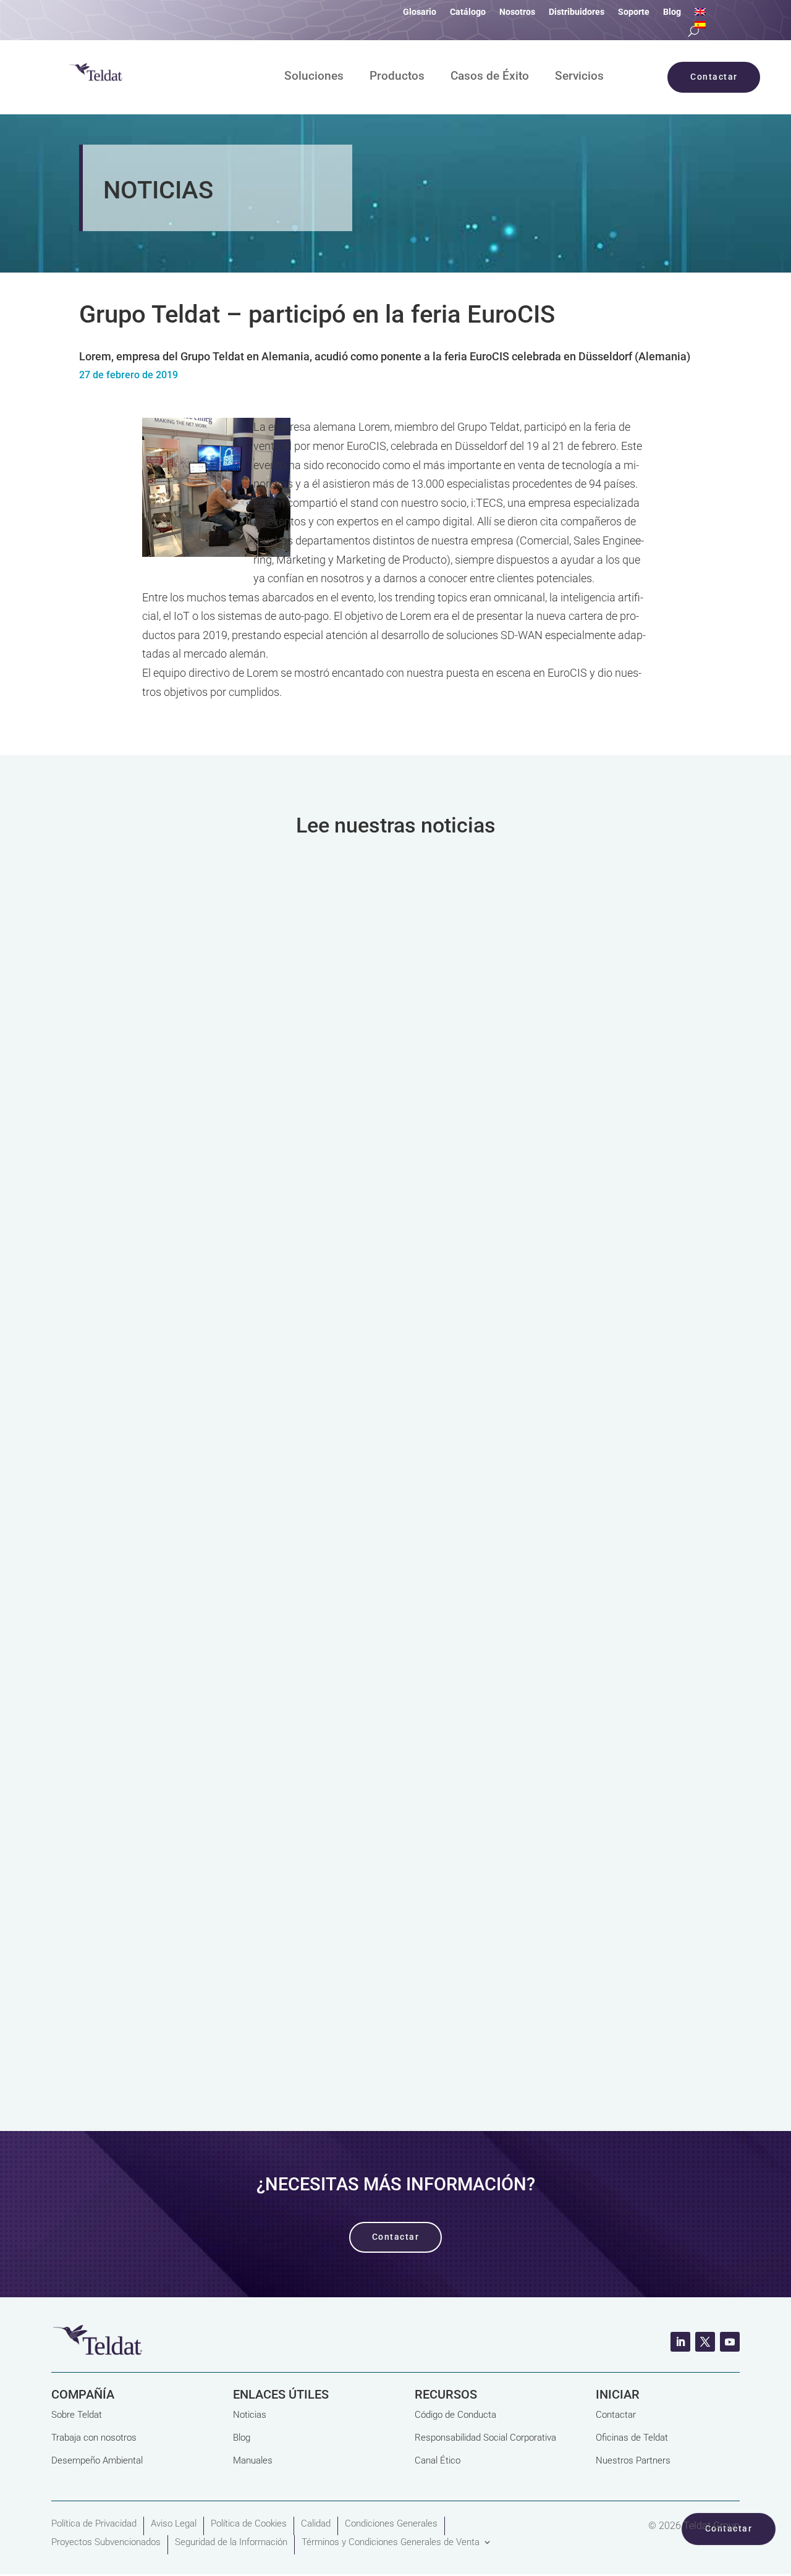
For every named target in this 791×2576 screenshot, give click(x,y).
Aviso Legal (174, 2523)
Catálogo (468, 12)
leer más (396, 1191)
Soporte (634, 12)
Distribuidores (577, 12)
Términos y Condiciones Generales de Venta (391, 2542)
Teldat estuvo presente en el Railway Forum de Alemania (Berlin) (304, 1426)
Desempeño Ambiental (97, 2460)
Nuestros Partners (633, 2460)
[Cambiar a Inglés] (700, 14)
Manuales (253, 2460)
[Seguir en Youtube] (730, 2342)
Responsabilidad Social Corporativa (485, 2438)
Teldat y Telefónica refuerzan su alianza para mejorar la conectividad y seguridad (359, 1829)
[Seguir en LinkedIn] (680, 2342)
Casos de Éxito (490, 77)
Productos (397, 77)
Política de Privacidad (94, 2523)
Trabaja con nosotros (94, 2438)
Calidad (316, 2523)
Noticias (250, 2415)
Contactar (616, 2415)
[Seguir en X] (705, 2342)
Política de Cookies (249, 2523)
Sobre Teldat (77, 2415)
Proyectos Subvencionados (106, 2542)
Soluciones (314, 77)
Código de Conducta (455, 2415)
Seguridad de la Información (231, 2542)
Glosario (420, 12)
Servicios (579, 77)
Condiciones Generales (391, 2523)
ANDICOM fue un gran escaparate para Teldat (242, 1023)
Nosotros (517, 12)
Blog (672, 12)
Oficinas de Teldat (632, 2438)
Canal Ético (438, 2460)
